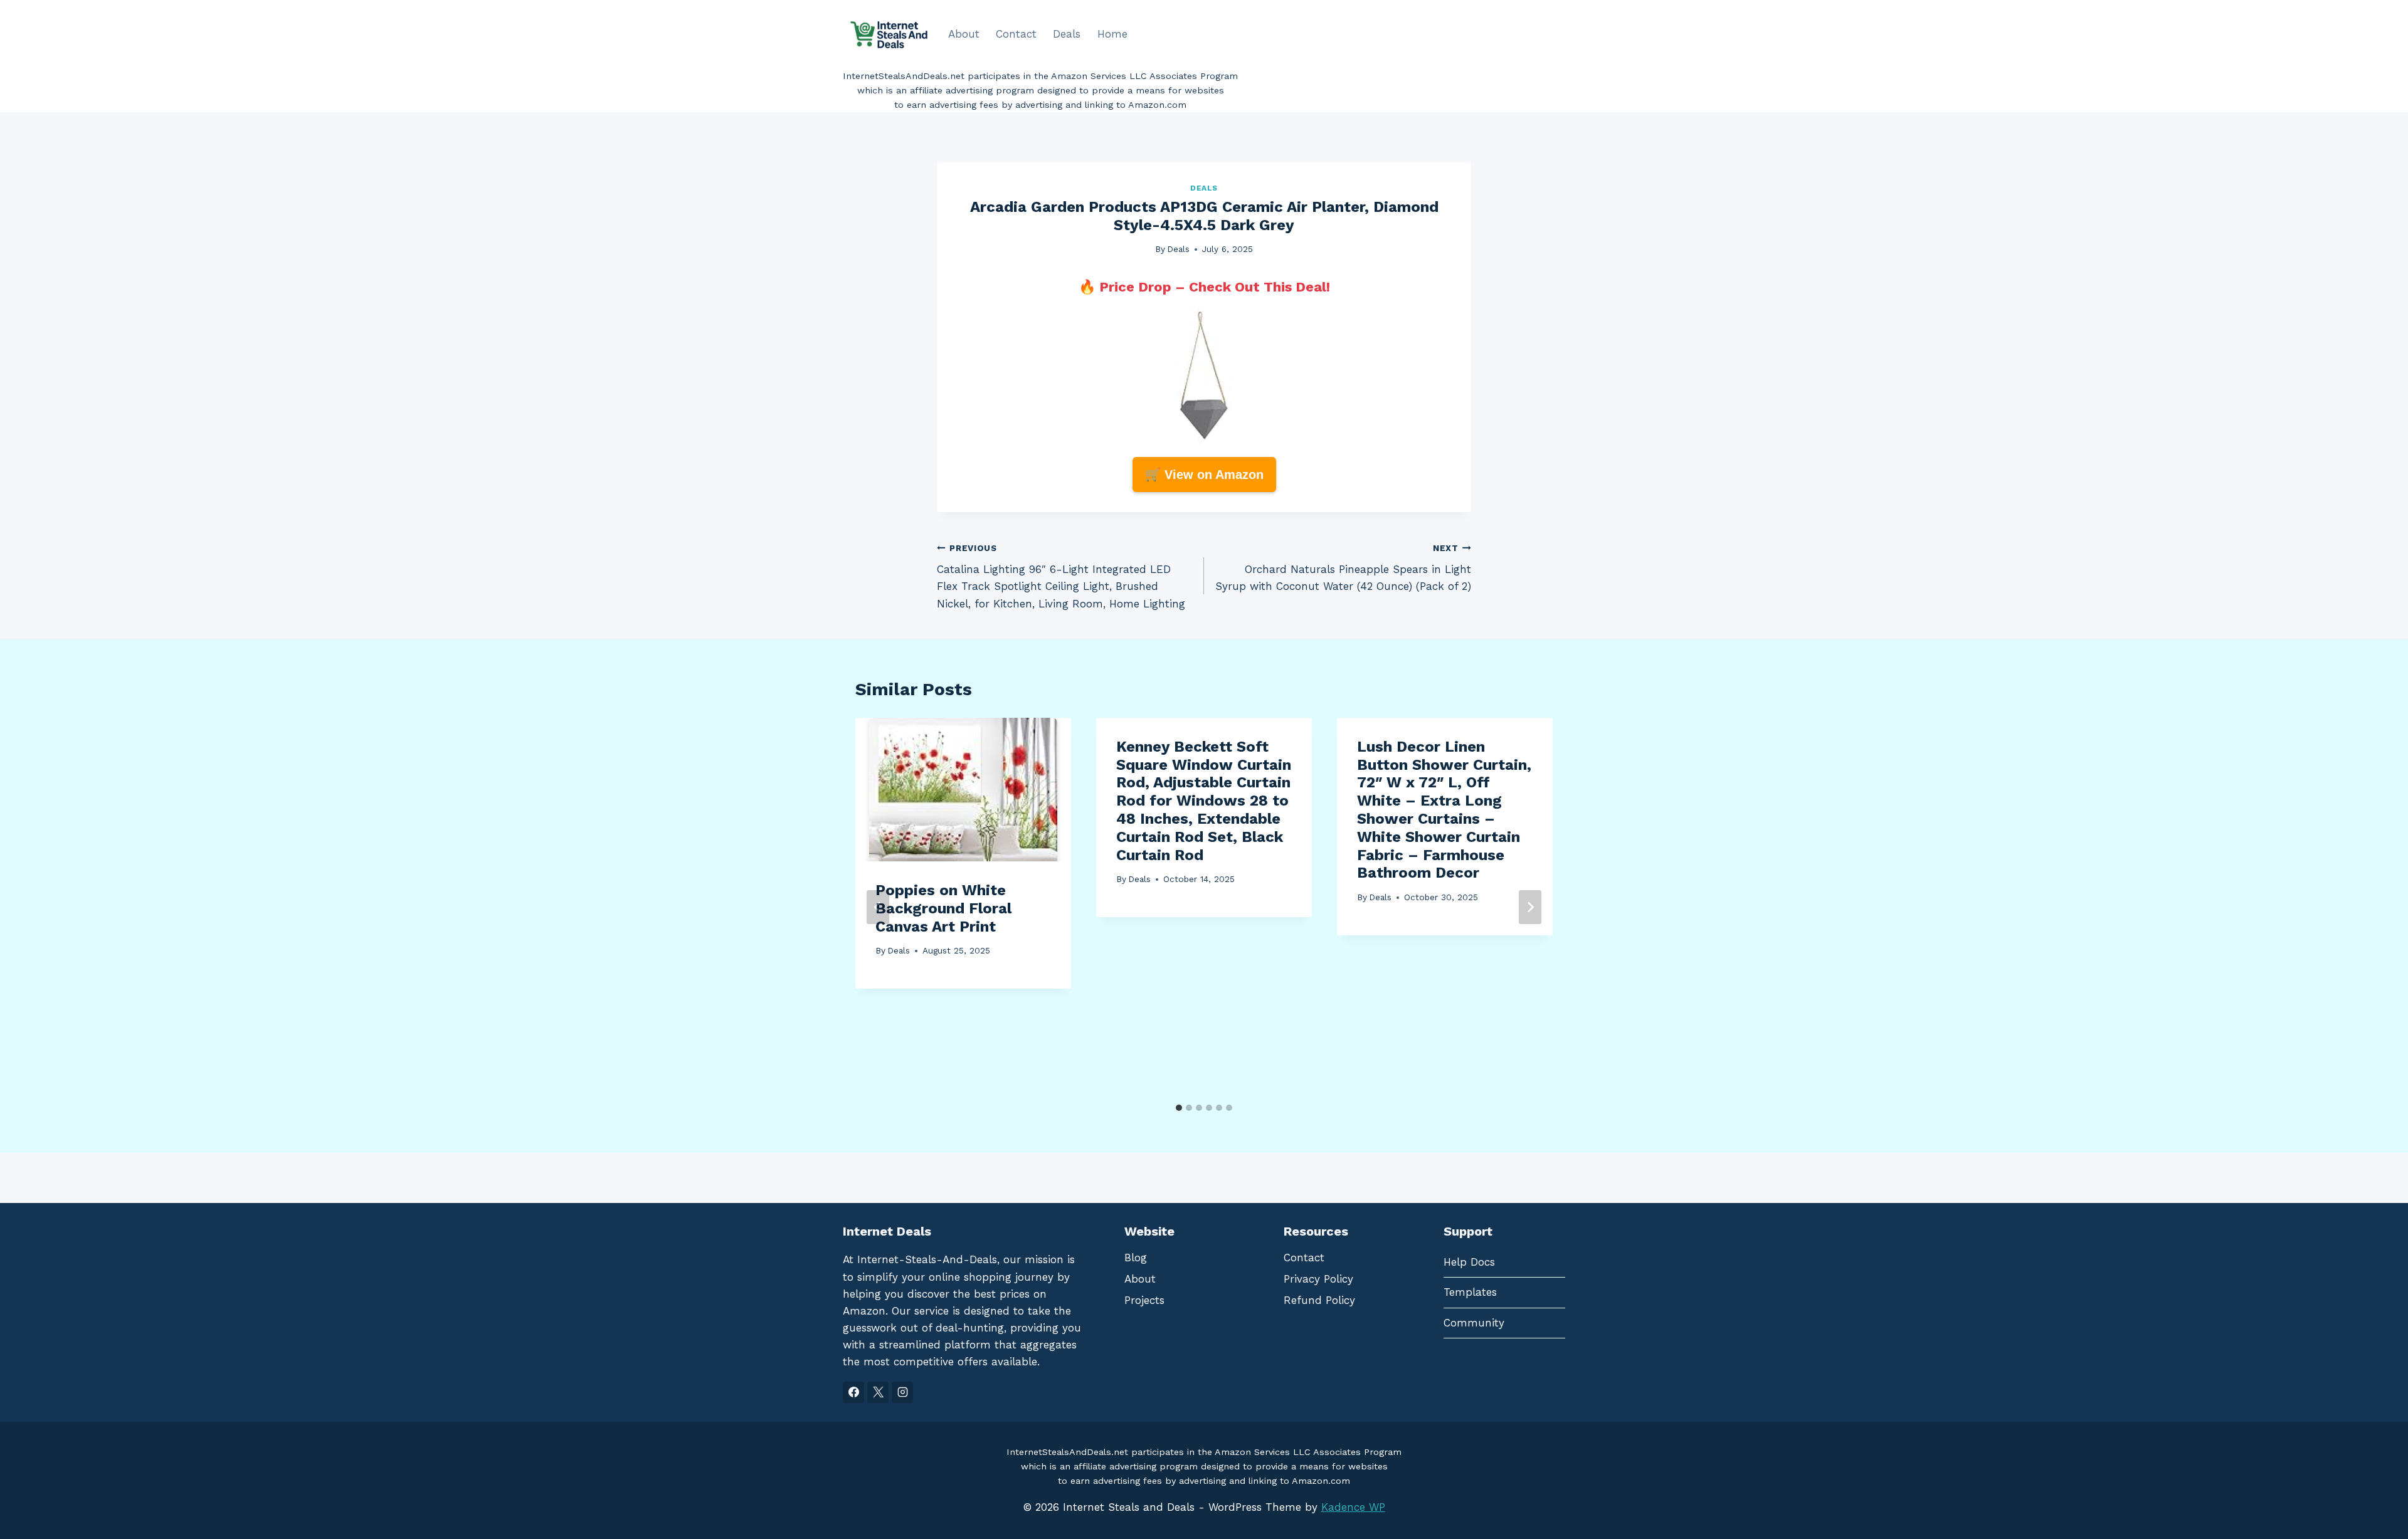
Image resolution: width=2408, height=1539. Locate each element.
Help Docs (1469, 1262)
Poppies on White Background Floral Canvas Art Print (943, 908)
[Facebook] (853, 1392)
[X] (878, 1392)
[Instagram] (902, 1392)
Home (1112, 34)
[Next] (1530, 907)
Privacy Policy (1318, 1279)
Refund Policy (1319, 1300)
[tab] (1179, 1108)
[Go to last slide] (878, 907)
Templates (1470, 1292)
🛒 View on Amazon (1204, 475)
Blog (1136, 1258)
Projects (1144, 1300)
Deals (1067, 34)
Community (1474, 1323)
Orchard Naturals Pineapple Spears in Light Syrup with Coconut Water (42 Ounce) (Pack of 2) (1343, 568)
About (964, 34)
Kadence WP (1353, 1507)
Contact (1016, 34)
